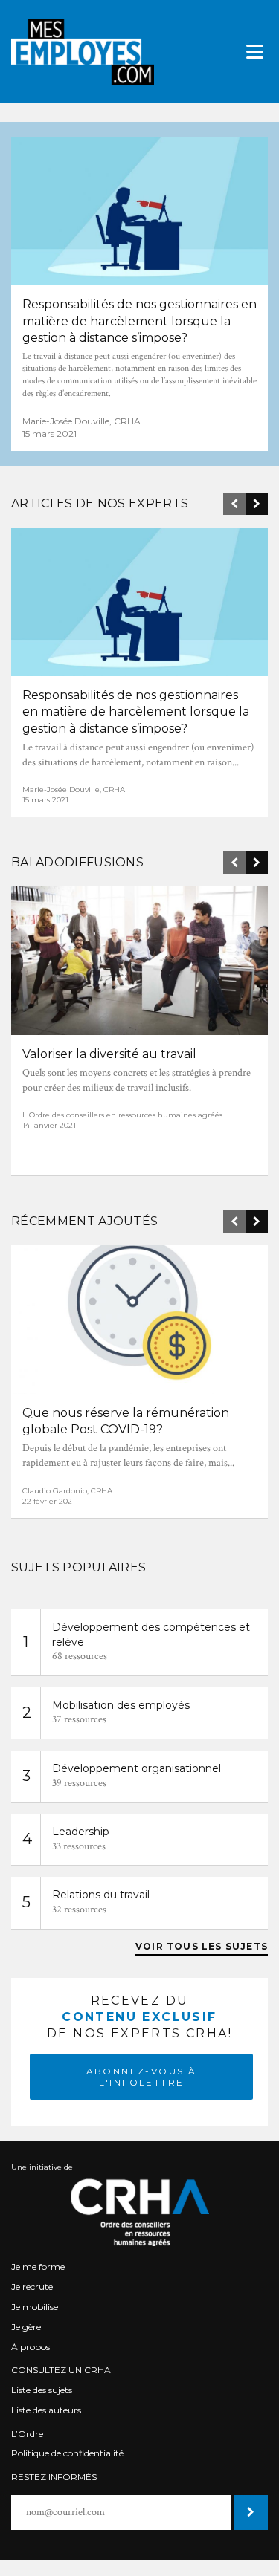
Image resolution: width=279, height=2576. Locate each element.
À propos (31, 2347)
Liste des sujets (42, 2390)
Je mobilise (35, 2307)
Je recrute (32, 2287)
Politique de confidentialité (67, 2453)
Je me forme (38, 2267)
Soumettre (249, 2512)
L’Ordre (27, 2434)
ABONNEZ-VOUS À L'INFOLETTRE (142, 2077)
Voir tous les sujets (202, 1946)
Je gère (26, 2327)
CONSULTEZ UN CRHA (61, 2370)
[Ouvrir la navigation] (255, 52)
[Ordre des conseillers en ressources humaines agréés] (139, 2212)
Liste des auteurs (46, 2410)
